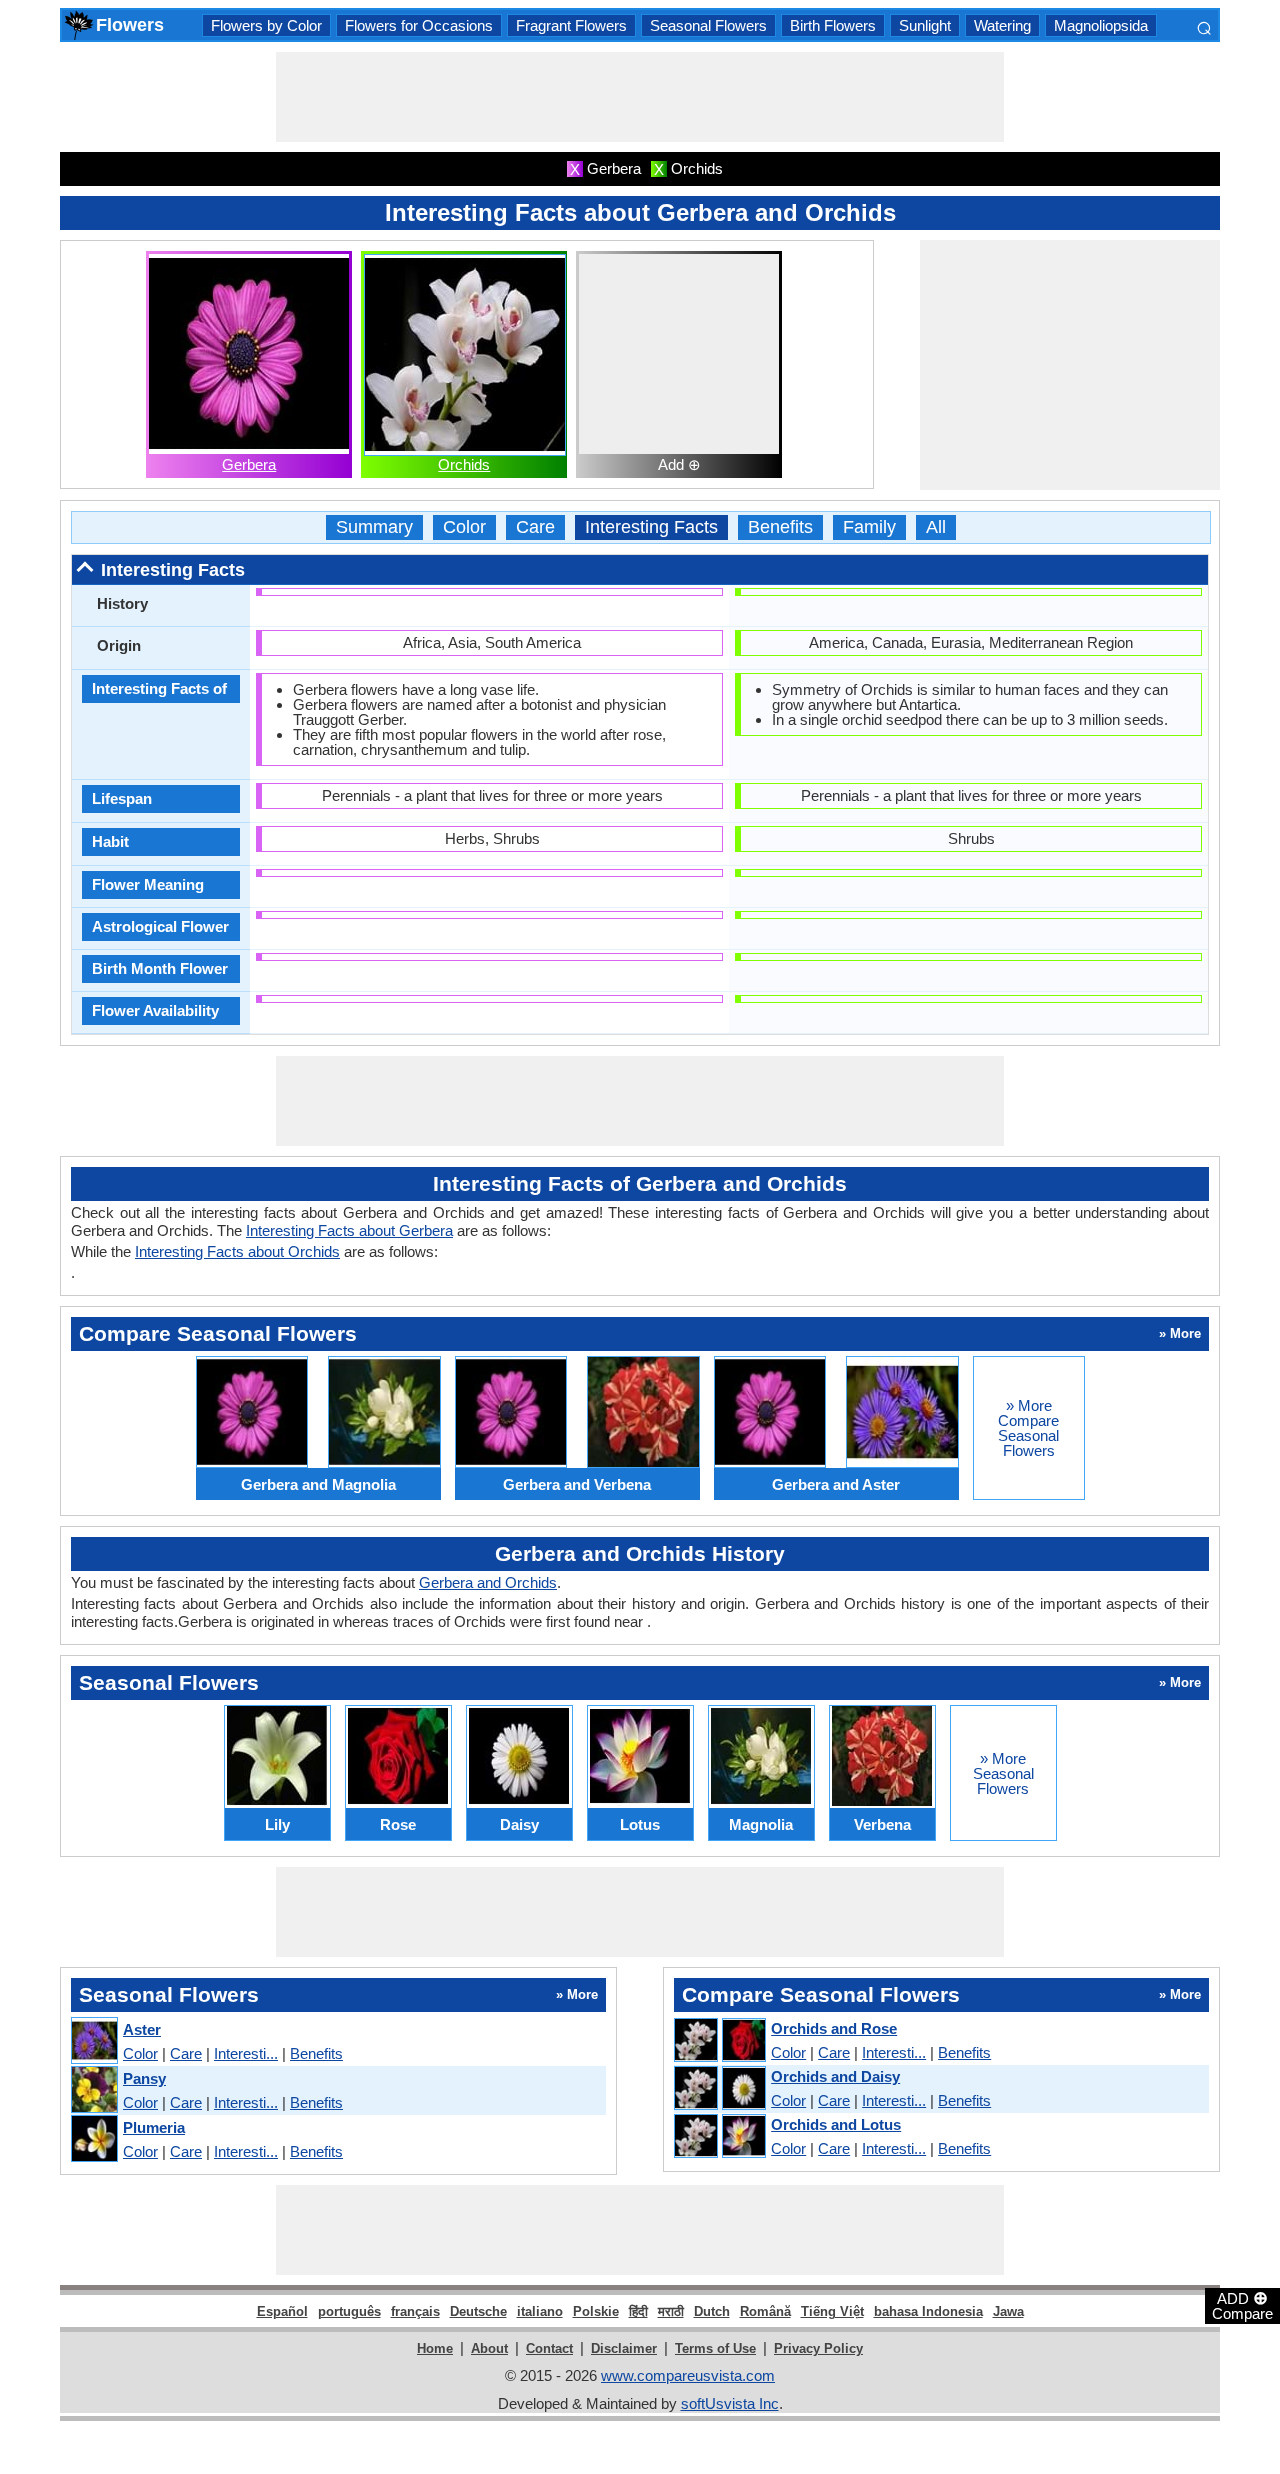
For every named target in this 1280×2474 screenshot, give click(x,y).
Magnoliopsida (1101, 25)
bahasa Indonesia (928, 2311)
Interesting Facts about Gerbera (349, 1230)
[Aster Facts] (93, 2041)
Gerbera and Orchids (488, 1582)
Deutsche (478, 2311)
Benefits (780, 527)
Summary (374, 527)
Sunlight (925, 25)
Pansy (144, 2078)
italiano (540, 2311)
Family (869, 527)
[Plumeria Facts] (93, 2139)
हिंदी (638, 2311)
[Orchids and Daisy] (719, 2089)
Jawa (1008, 2311)
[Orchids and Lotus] (719, 2137)
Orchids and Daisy (835, 2076)
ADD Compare (1242, 2305)
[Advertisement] (640, 97)
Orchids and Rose (834, 2028)
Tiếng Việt (832, 2311)
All (936, 527)
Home (435, 2348)
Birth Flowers (833, 25)
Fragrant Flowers (571, 25)
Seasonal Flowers (708, 25)
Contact (549, 2348)
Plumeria (154, 2127)
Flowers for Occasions (419, 25)
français (415, 2311)
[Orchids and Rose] (719, 2041)
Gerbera (249, 464)
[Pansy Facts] (93, 2090)
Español (282, 2311)
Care (535, 527)
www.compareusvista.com (688, 2375)
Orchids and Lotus (836, 2124)
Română (765, 2311)
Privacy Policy (818, 2348)
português (349, 2311)
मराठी (671, 2311)
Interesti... (246, 2053)
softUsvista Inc (730, 2403)
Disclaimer (624, 2348)
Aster (142, 2029)
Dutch (712, 2311)
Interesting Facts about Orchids (237, 1251)
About (489, 2348)
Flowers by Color (266, 25)
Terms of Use (715, 2348)
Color (464, 527)
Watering (1002, 25)
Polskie (596, 2311)
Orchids (464, 464)
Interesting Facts (651, 527)
